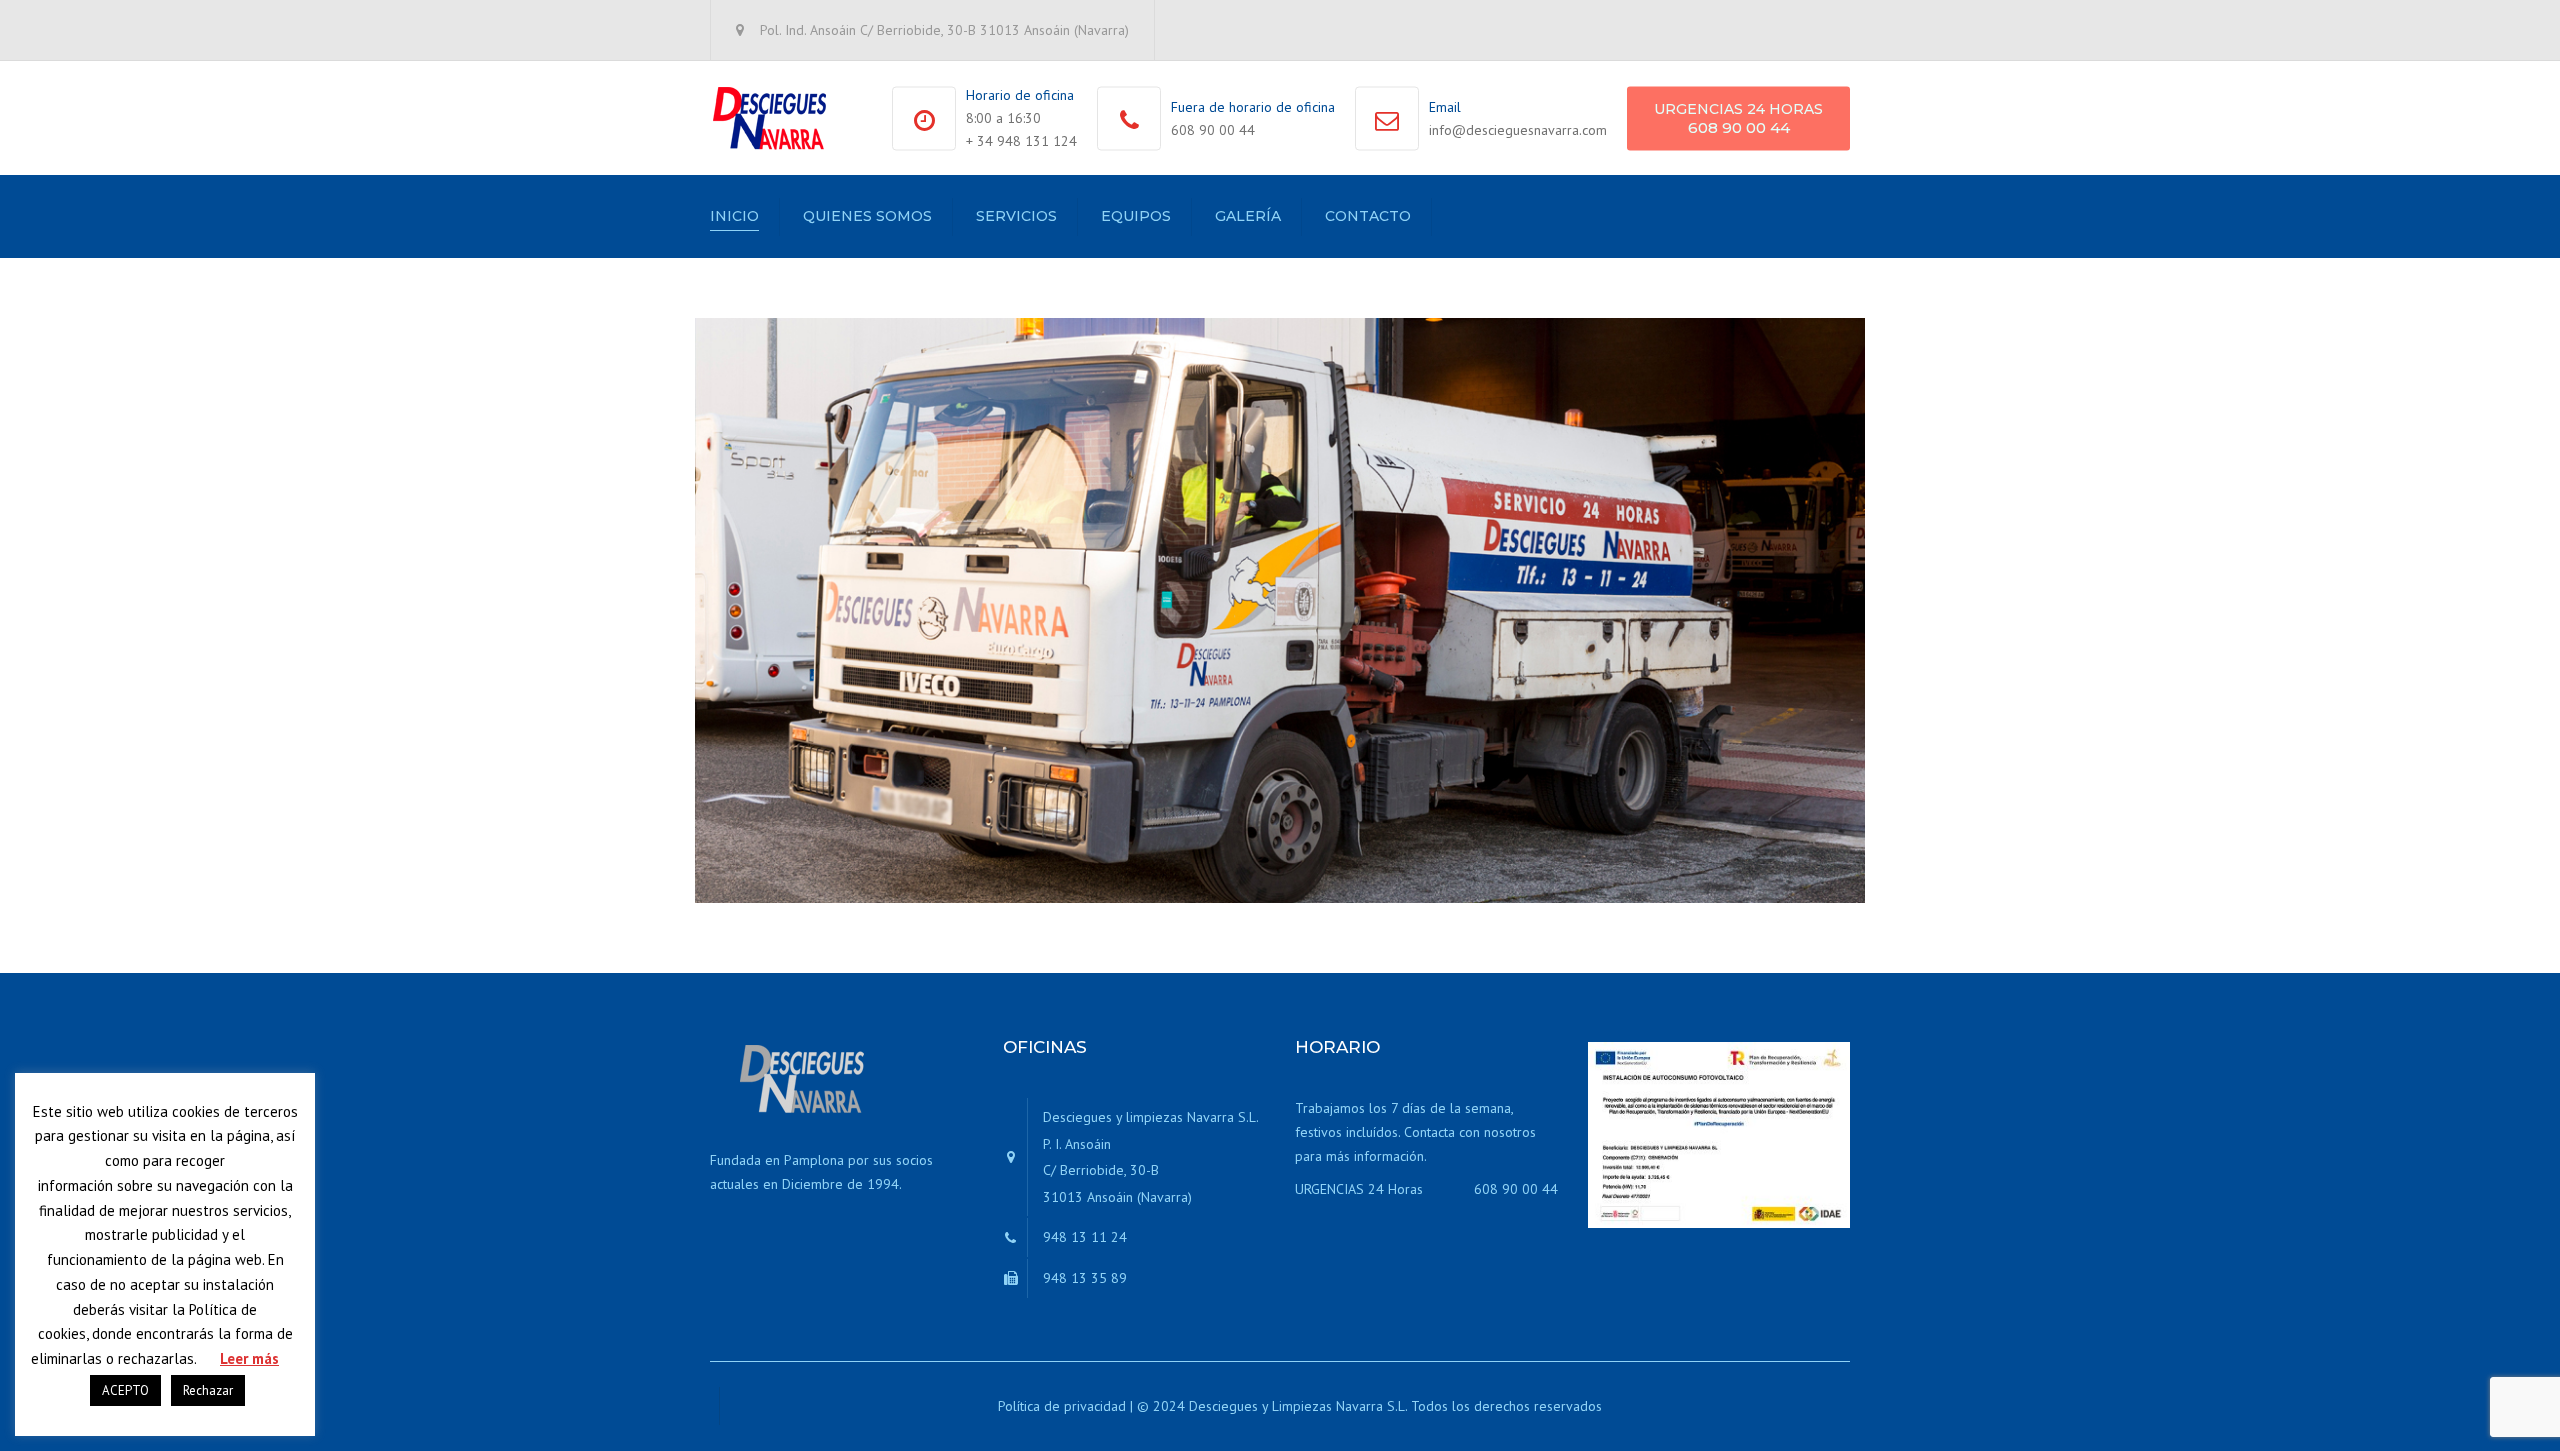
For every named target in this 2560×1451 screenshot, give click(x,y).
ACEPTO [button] (125, 1390)
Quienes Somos (867, 216)
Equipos (1136, 216)
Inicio (734, 216)
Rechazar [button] (208, 1390)
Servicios (1016, 216)
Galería (1248, 216)
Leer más (249, 1358)
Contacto (1368, 216)
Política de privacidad (1062, 1406)
